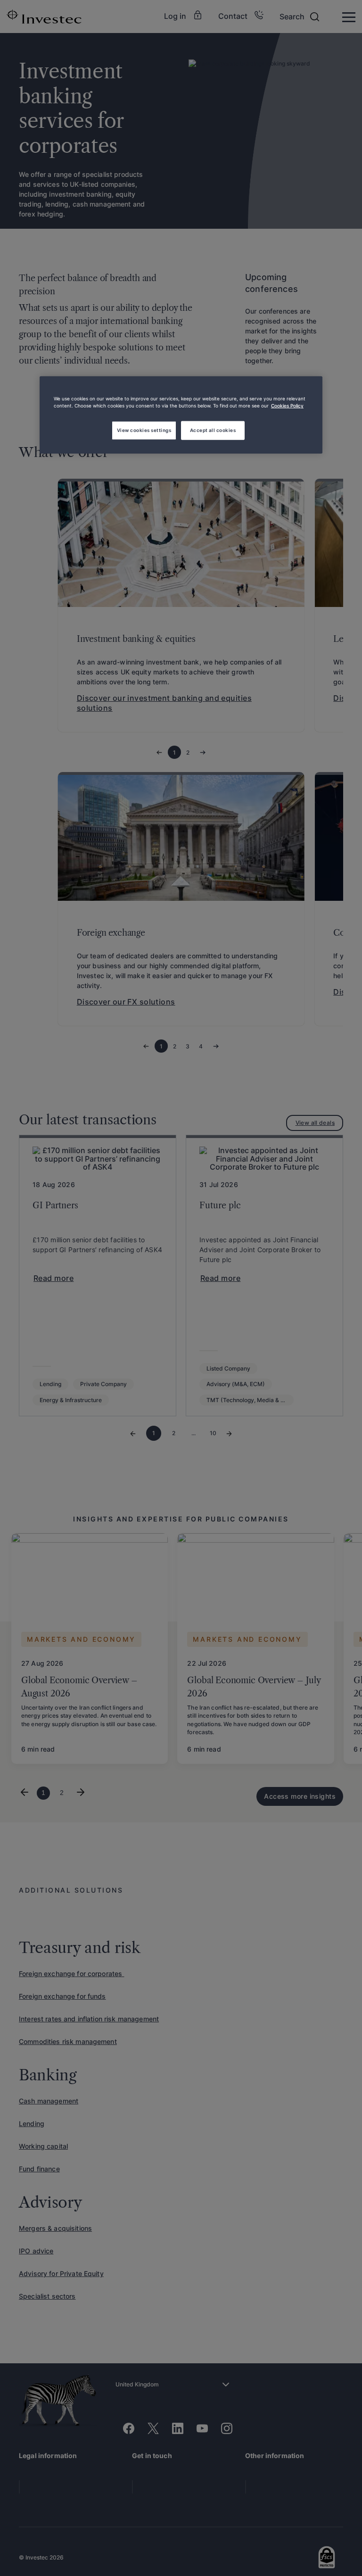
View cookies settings (144, 430)
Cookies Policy (287, 406)
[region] (181, 415)
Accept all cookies (213, 430)
